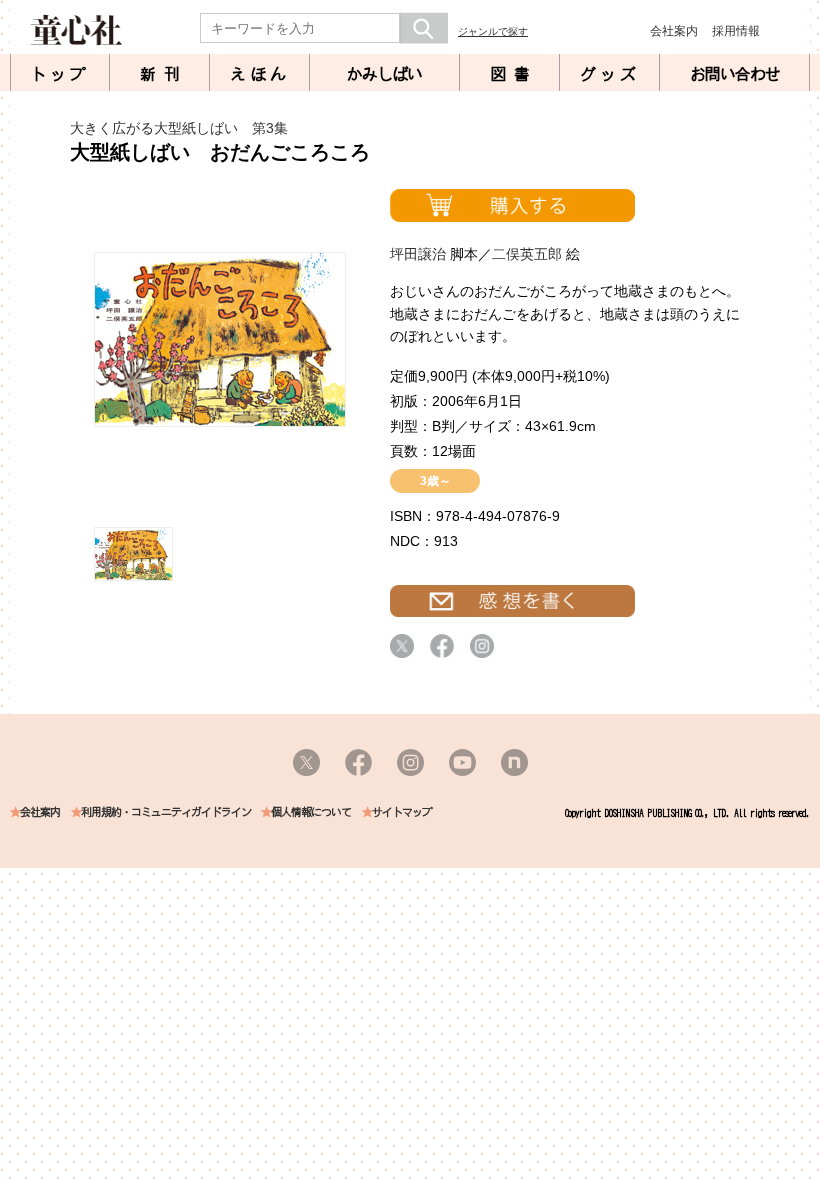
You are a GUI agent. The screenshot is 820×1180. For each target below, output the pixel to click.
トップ (60, 74)
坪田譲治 (418, 254)
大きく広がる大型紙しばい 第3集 (179, 128)
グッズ (610, 74)
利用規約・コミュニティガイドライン (166, 812)
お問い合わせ (735, 74)
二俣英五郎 (527, 254)
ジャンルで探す (493, 31)
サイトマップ (402, 812)
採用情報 (736, 31)
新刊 (164, 74)
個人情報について (311, 812)
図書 (514, 74)
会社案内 (674, 31)
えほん (260, 74)
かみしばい (384, 74)
